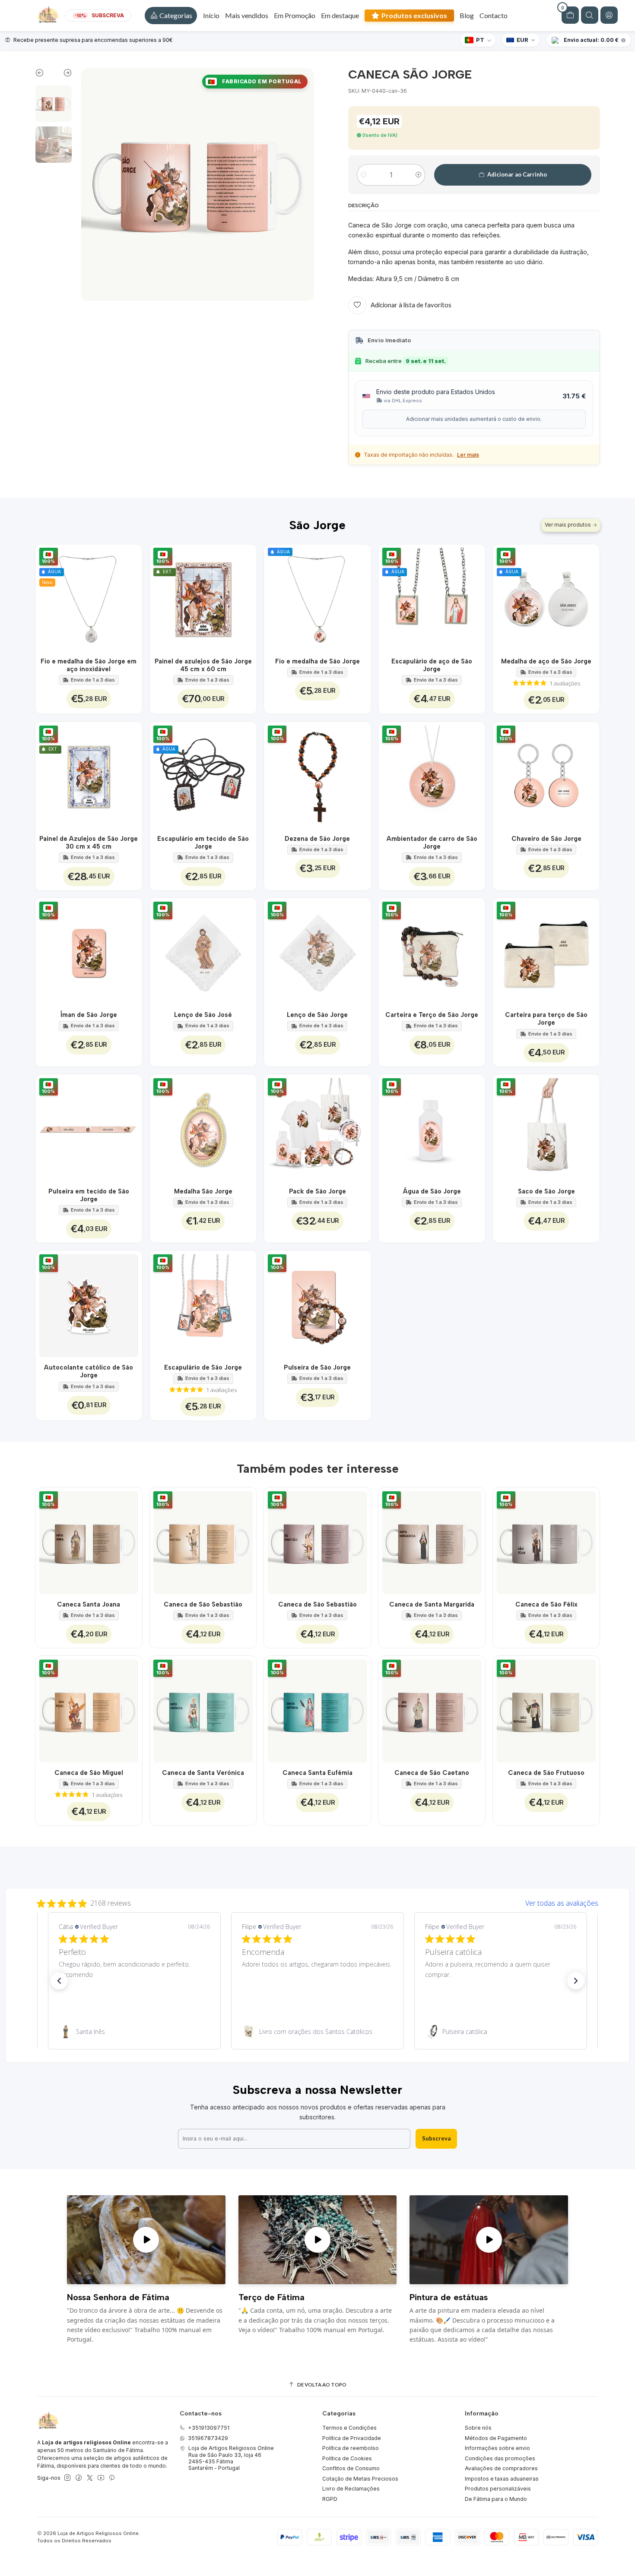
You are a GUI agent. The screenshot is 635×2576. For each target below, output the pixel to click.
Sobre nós (478, 2428)
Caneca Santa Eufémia (317, 1773)
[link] (134, 2032)
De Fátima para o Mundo (496, 2499)
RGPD (330, 2499)
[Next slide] (63, 75)
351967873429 (208, 2438)
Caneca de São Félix (546, 1604)
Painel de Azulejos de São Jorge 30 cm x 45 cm (89, 843)
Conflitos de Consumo (351, 2468)
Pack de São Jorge (317, 1191)
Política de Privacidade (352, 2438)
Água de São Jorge (432, 1191)
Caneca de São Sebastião (203, 1604)
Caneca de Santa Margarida (432, 1604)
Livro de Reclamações (351, 2489)
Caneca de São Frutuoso (546, 1773)
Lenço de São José (203, 1015)
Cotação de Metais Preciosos (360, 2479)
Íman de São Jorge (89, 1015)
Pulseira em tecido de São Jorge (89, 1195)
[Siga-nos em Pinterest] (112, 2478)
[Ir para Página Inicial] (48, 16)
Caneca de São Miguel (89, 1773)
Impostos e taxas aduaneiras (502, 2479)
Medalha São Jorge (203, 1191)
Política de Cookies (347, 2458)
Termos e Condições (349, 2428)
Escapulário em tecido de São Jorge (203, 843)
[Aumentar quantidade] (418, 175)
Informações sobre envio (497, 2448)
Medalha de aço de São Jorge (546, 661)
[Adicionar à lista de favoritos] (131, 598)
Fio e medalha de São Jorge (317, 661)
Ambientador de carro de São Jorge (432, 843)
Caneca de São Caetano (432, 1773)
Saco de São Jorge (546, 1191)
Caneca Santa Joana (89, 1604)
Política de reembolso (351, 2448)
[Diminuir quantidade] (364, 175)
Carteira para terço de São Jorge (546, 1019)
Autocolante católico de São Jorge (89, 1371)
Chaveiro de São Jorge (546, 839)
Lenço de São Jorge (317, 1015)
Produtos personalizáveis (498, 2489)
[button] (171, 16)
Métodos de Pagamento (496, 2438)
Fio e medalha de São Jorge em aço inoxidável (89, 665)
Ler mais (468, 455)
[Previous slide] (44, 75)
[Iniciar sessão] (609, 15)
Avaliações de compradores (501, 2468)
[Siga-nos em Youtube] (101, 2478)
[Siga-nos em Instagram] (67, 2478)
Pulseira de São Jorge (317, 1367)
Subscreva (436, 2138)
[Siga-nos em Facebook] (79, 2478)
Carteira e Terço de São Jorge (432, 1015)
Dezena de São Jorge (317, 839)
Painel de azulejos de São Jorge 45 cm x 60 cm (203, 665)
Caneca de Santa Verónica (203, 1773)
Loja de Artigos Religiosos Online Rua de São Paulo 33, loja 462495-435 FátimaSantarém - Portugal (231, 2458)
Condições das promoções (500, 2458)
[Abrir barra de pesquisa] (590, 15)
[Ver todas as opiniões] (317, 1901)
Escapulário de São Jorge (203, 1367)
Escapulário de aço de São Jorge (432, 665)
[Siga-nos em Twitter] (90, 2478)
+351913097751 (209, 2428)
